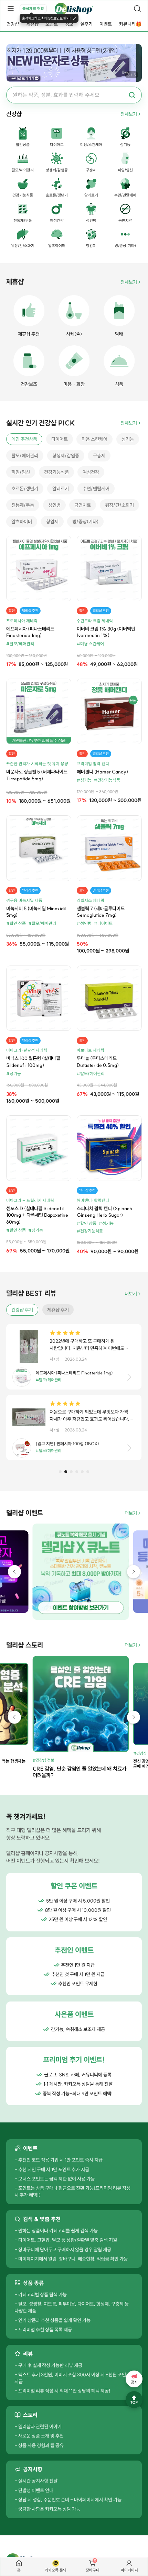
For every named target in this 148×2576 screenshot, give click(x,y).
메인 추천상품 (24, 439)
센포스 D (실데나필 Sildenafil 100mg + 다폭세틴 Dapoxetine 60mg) (37, 1215)
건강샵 (13, 24)
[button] (60, 1472)
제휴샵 (32, 24)
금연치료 (83, 505)
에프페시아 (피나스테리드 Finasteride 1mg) (30, 632)
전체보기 (129, 114)
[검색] (137, 9)
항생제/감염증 (66, 456)
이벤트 (106, 24)
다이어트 (60, 439)
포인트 (52, 24)
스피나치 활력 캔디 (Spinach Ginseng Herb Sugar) (104, 1212)
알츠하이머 (22, 522)
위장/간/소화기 (119, 505)
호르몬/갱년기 (25, 489)
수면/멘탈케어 (96, 489)
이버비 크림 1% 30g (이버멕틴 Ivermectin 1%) (106, 632)
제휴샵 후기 (58, 1310)
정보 (69, 24)
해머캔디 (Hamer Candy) (102, 772)
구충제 (99, 456)
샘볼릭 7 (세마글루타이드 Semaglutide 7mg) (101, 912)
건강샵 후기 (22, 1310)
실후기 (86, 24)
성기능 (128, 439)
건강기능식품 (56, 472)
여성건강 (91, 472)
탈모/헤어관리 (25, 456)
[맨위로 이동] (134, 2400)
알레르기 (61, 489)
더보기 (131, 1294)
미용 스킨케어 (94, 439)
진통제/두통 (23, 505)
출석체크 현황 (33, 9)
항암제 (52, 522)
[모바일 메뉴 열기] (11, 9)
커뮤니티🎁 (130, 24)
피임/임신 (21, 472)
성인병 (54, 505)
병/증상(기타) (85, 522)
